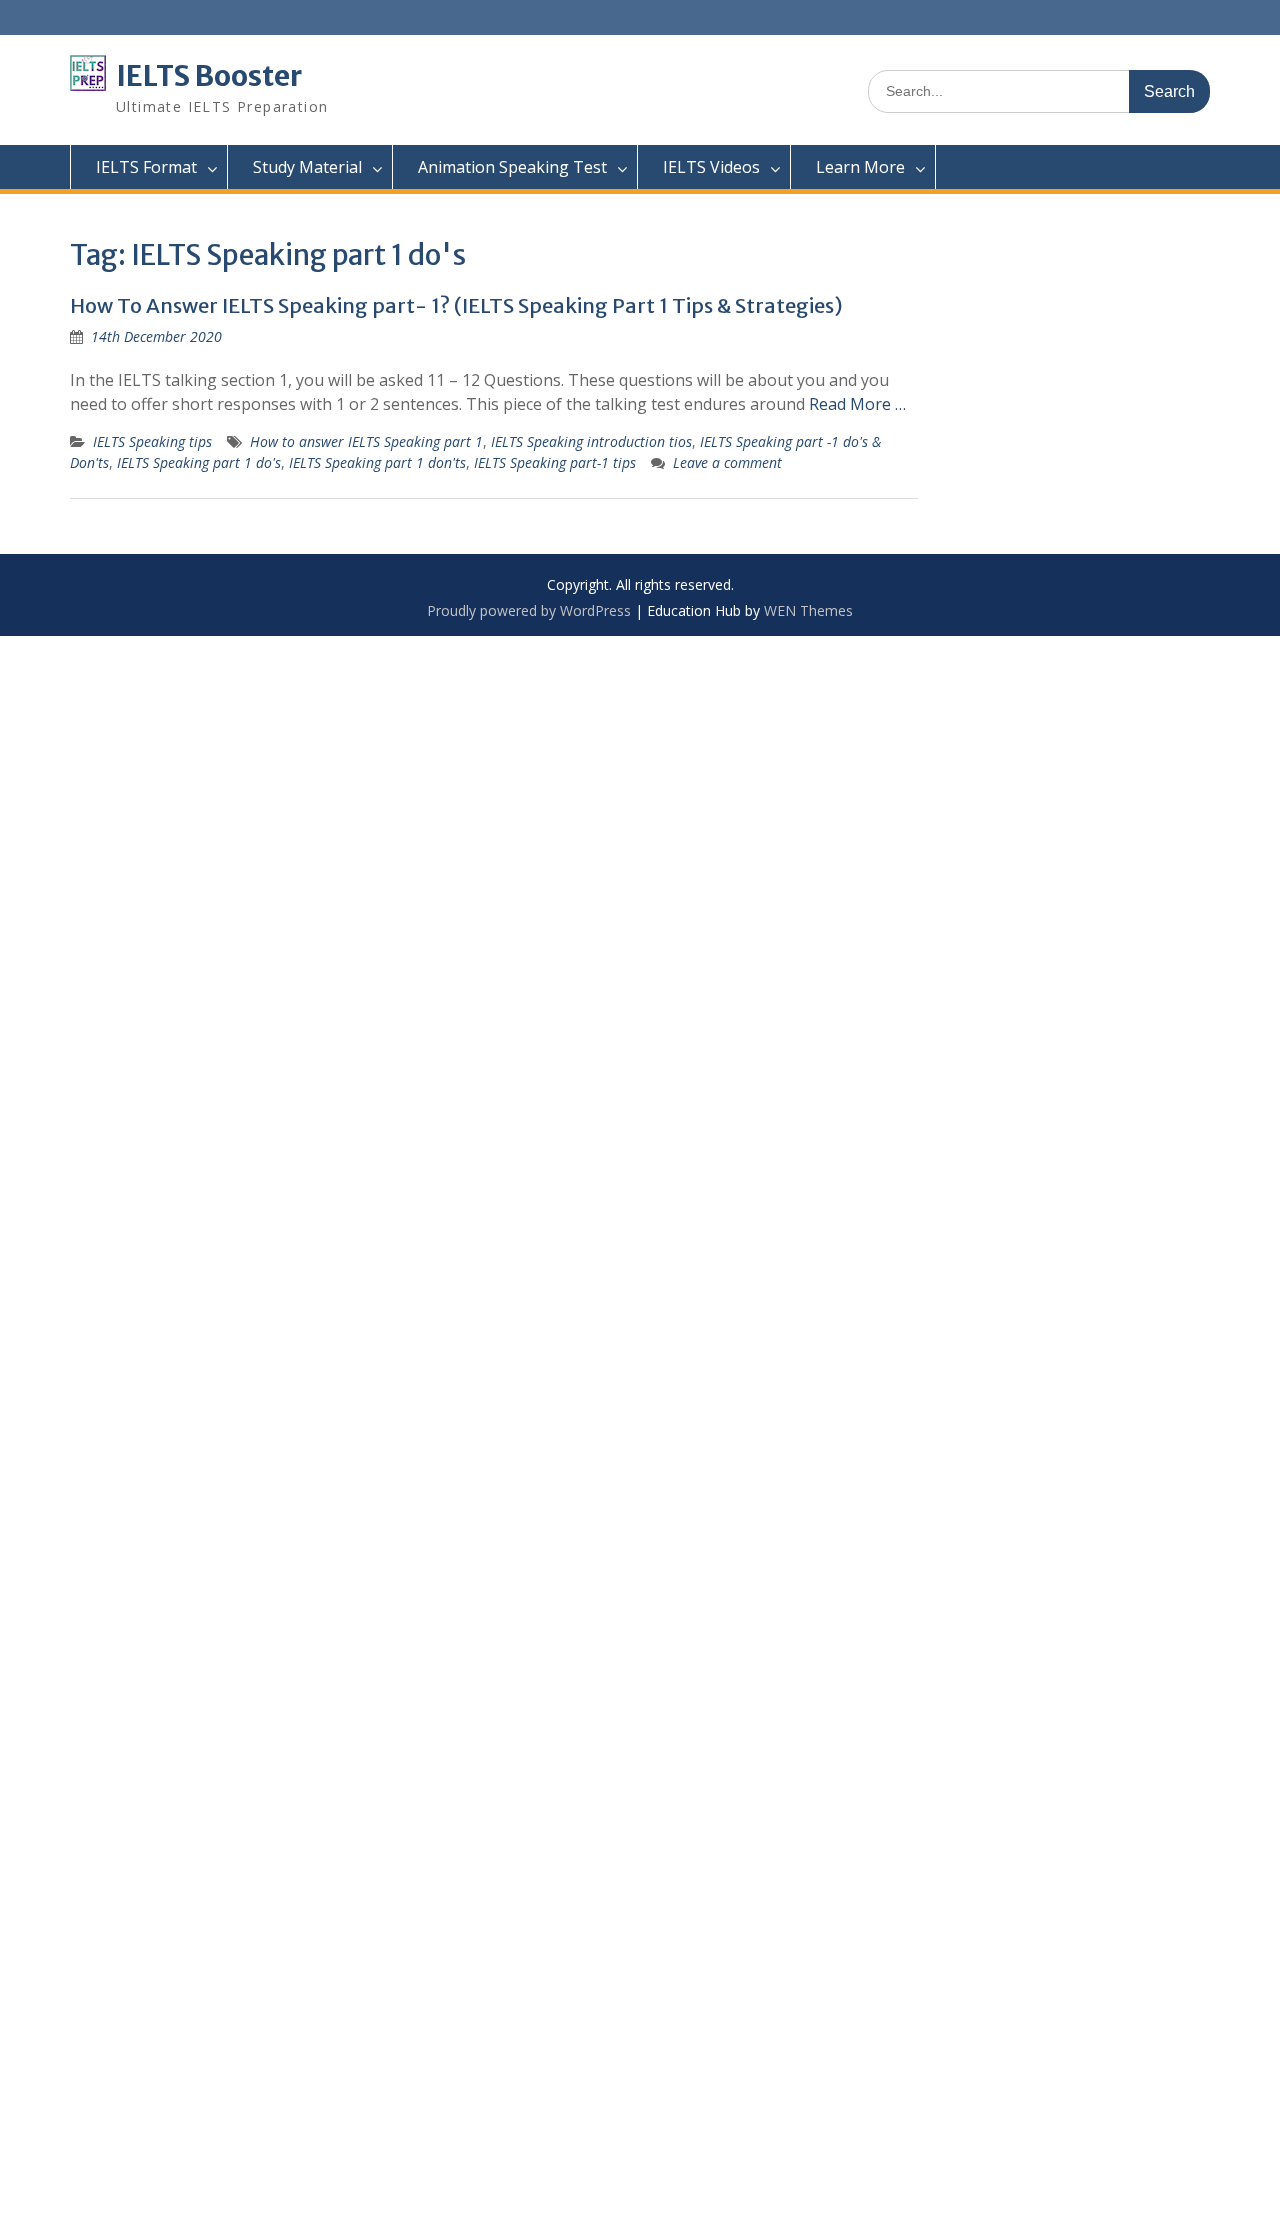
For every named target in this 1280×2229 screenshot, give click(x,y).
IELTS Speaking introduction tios (591, 441)
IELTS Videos (711, 167)
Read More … (857, 404)
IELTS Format (146, 167)
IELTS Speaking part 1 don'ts (377, 462)
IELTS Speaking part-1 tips (555, 462)
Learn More (860, 167)
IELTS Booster (209, 76)
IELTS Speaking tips (152, 441)
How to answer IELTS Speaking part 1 (366, 441)
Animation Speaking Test (512, 167)
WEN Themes (808, 610)
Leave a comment (727, 462)
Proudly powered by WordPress (529, 610)
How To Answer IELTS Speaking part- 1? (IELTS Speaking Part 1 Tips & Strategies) (456, 305)
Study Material (307, 167)
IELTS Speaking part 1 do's (199, 462)
